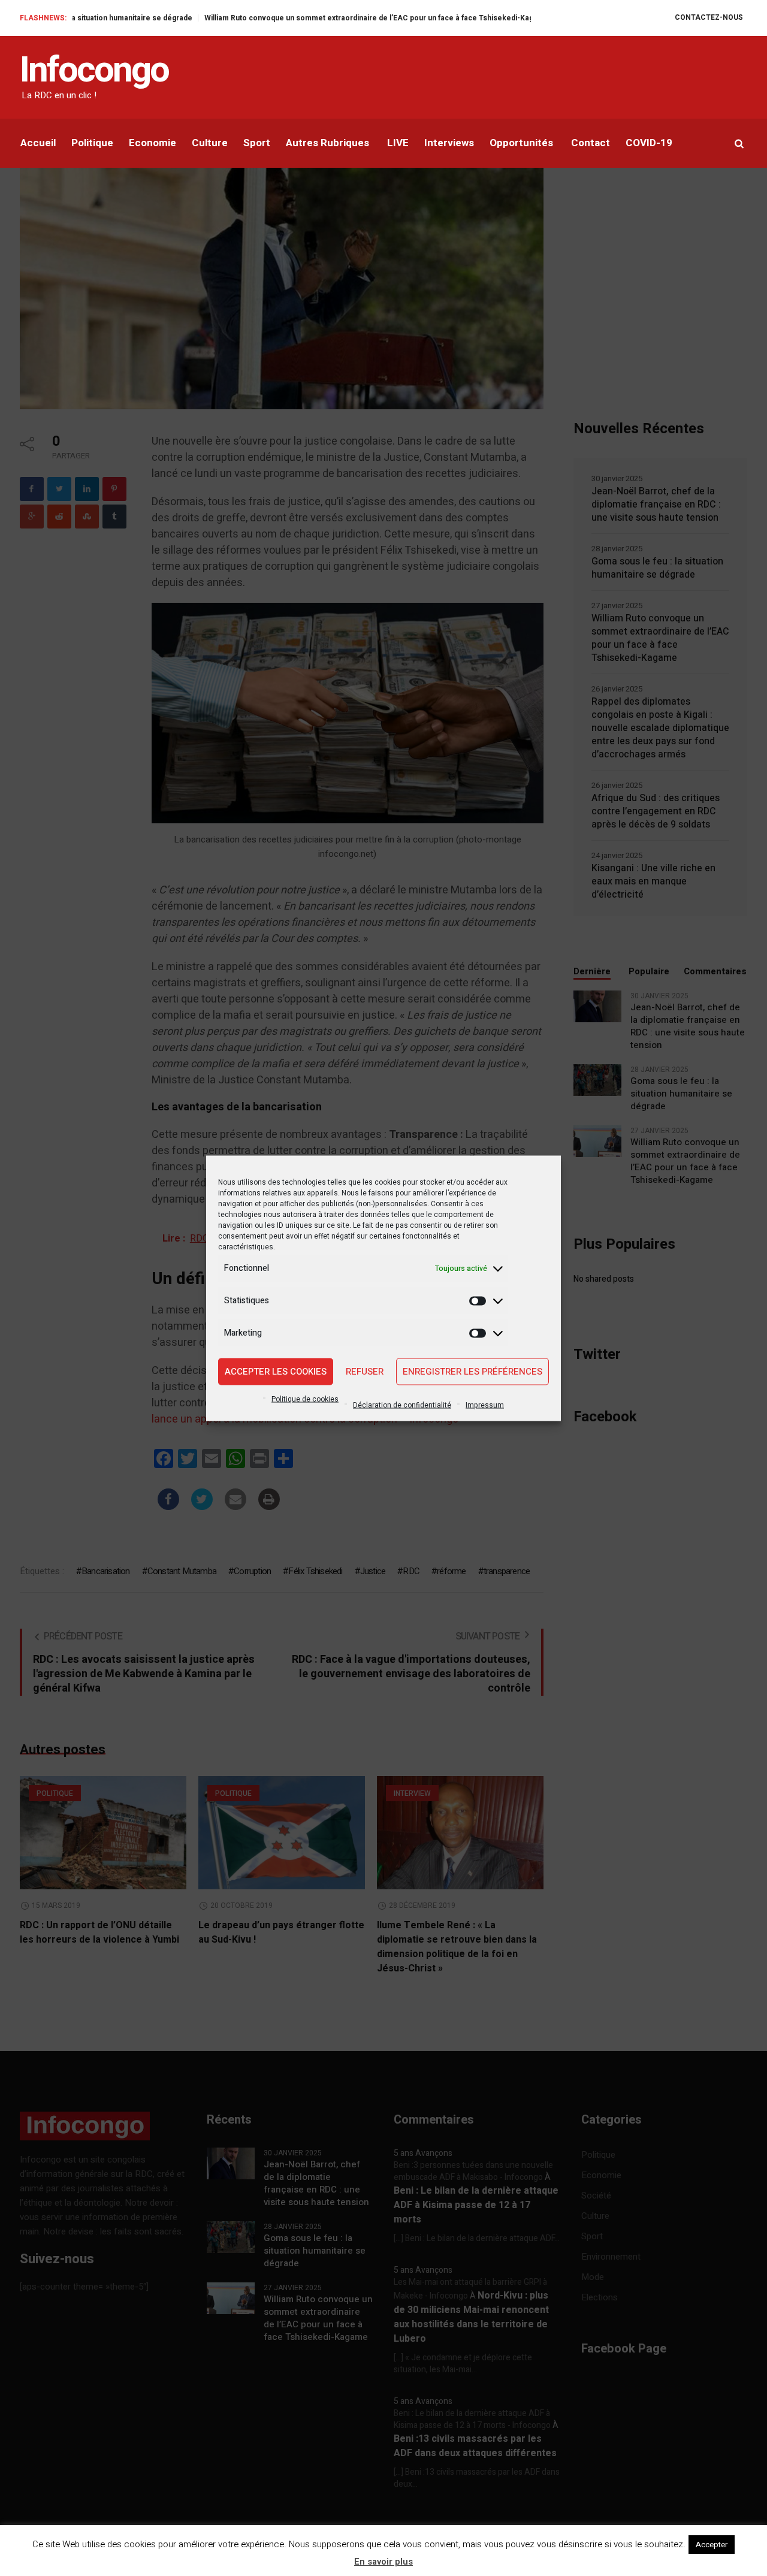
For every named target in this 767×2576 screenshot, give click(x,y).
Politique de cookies (305, 1399)
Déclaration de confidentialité (402, 1405)
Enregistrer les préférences (472, 1372)
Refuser (365, 1372)
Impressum (485, 1405)
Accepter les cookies (276, 1372)
